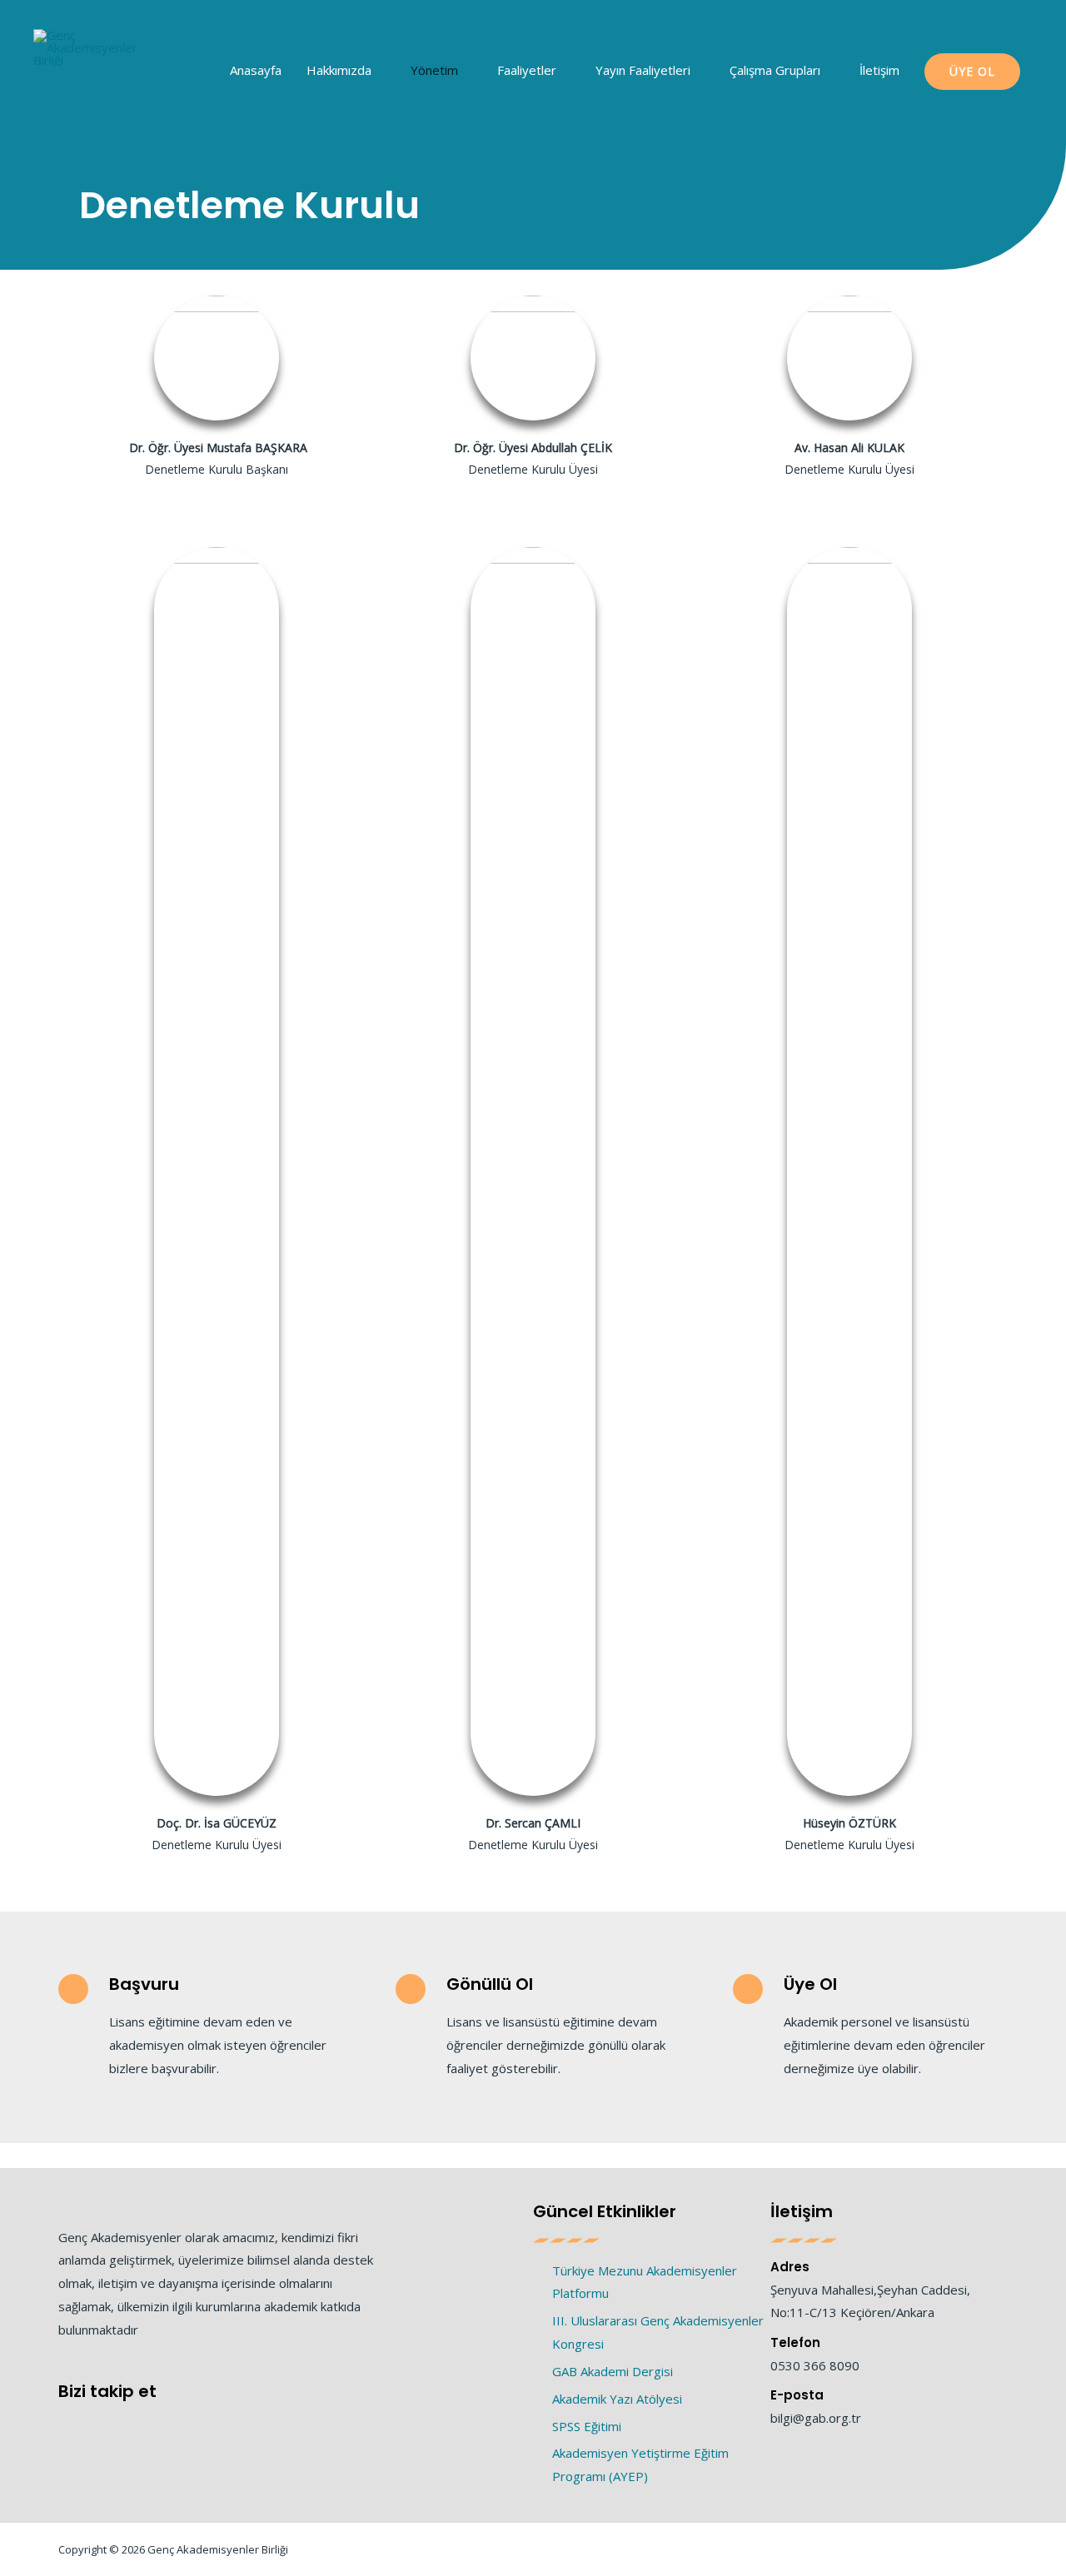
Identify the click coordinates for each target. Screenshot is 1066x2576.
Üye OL (972, 71)
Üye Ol (810, 1984)
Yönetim (434, 70)
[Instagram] (131, 2424)
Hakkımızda (339, 70)
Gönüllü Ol (490, 1984)
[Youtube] (164, 2424)
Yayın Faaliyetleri (643, 70)
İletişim (879, 70)
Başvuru (144, 1984)
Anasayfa (256, 70)
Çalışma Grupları (775, 70)
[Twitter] (98, 2424)
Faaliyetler (527, 70)
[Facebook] (65, 2424)
